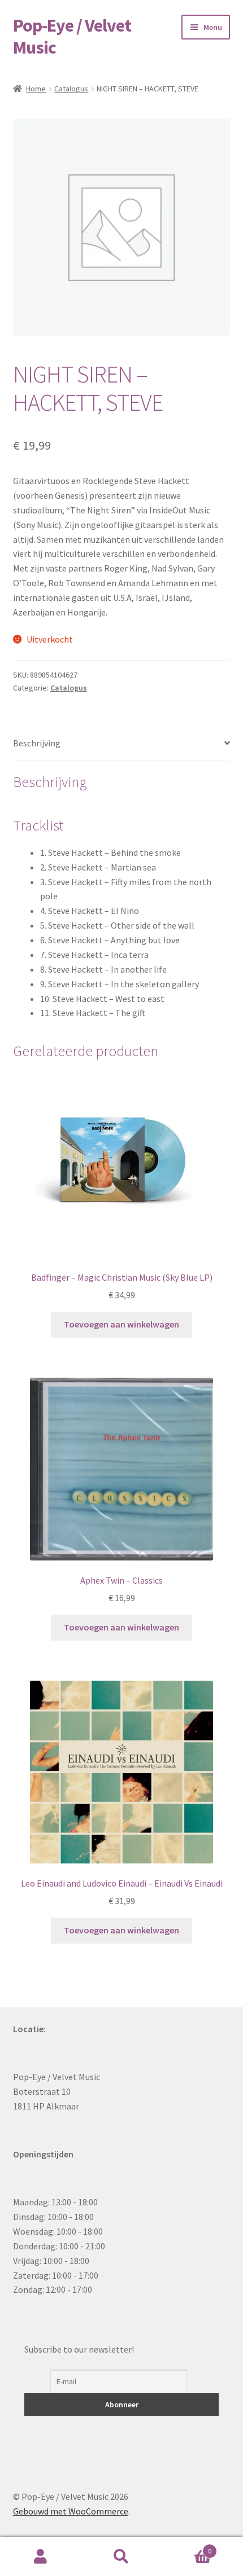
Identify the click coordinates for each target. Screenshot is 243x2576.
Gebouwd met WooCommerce (71, 2511)
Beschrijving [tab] (37, 743)
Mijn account (40, 2557)
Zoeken (121, 2557)
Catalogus (71, 89)
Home (36, 89)
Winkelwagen (187, 2547)
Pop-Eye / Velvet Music (72, 36)
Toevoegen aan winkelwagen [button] (121, 1324)
